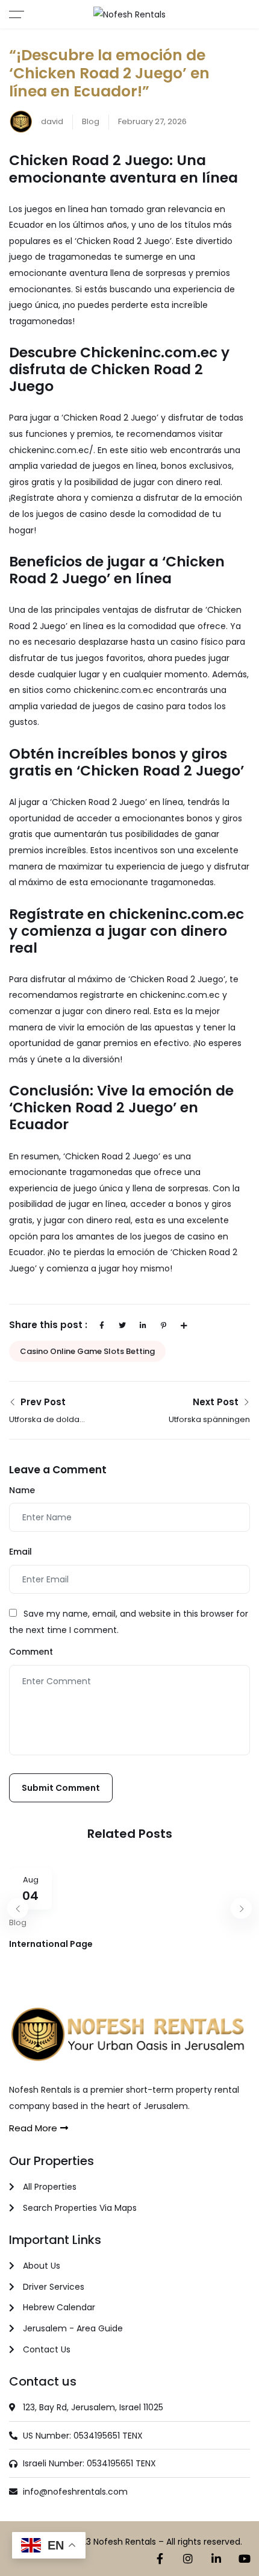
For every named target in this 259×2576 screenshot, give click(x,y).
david (51, 121)
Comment (31, 1652)
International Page (51, 1944)
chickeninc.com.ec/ (51, 450)
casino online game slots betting (87, 1351)
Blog (91, 121)
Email (20, 1552)
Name (22, 1490)
